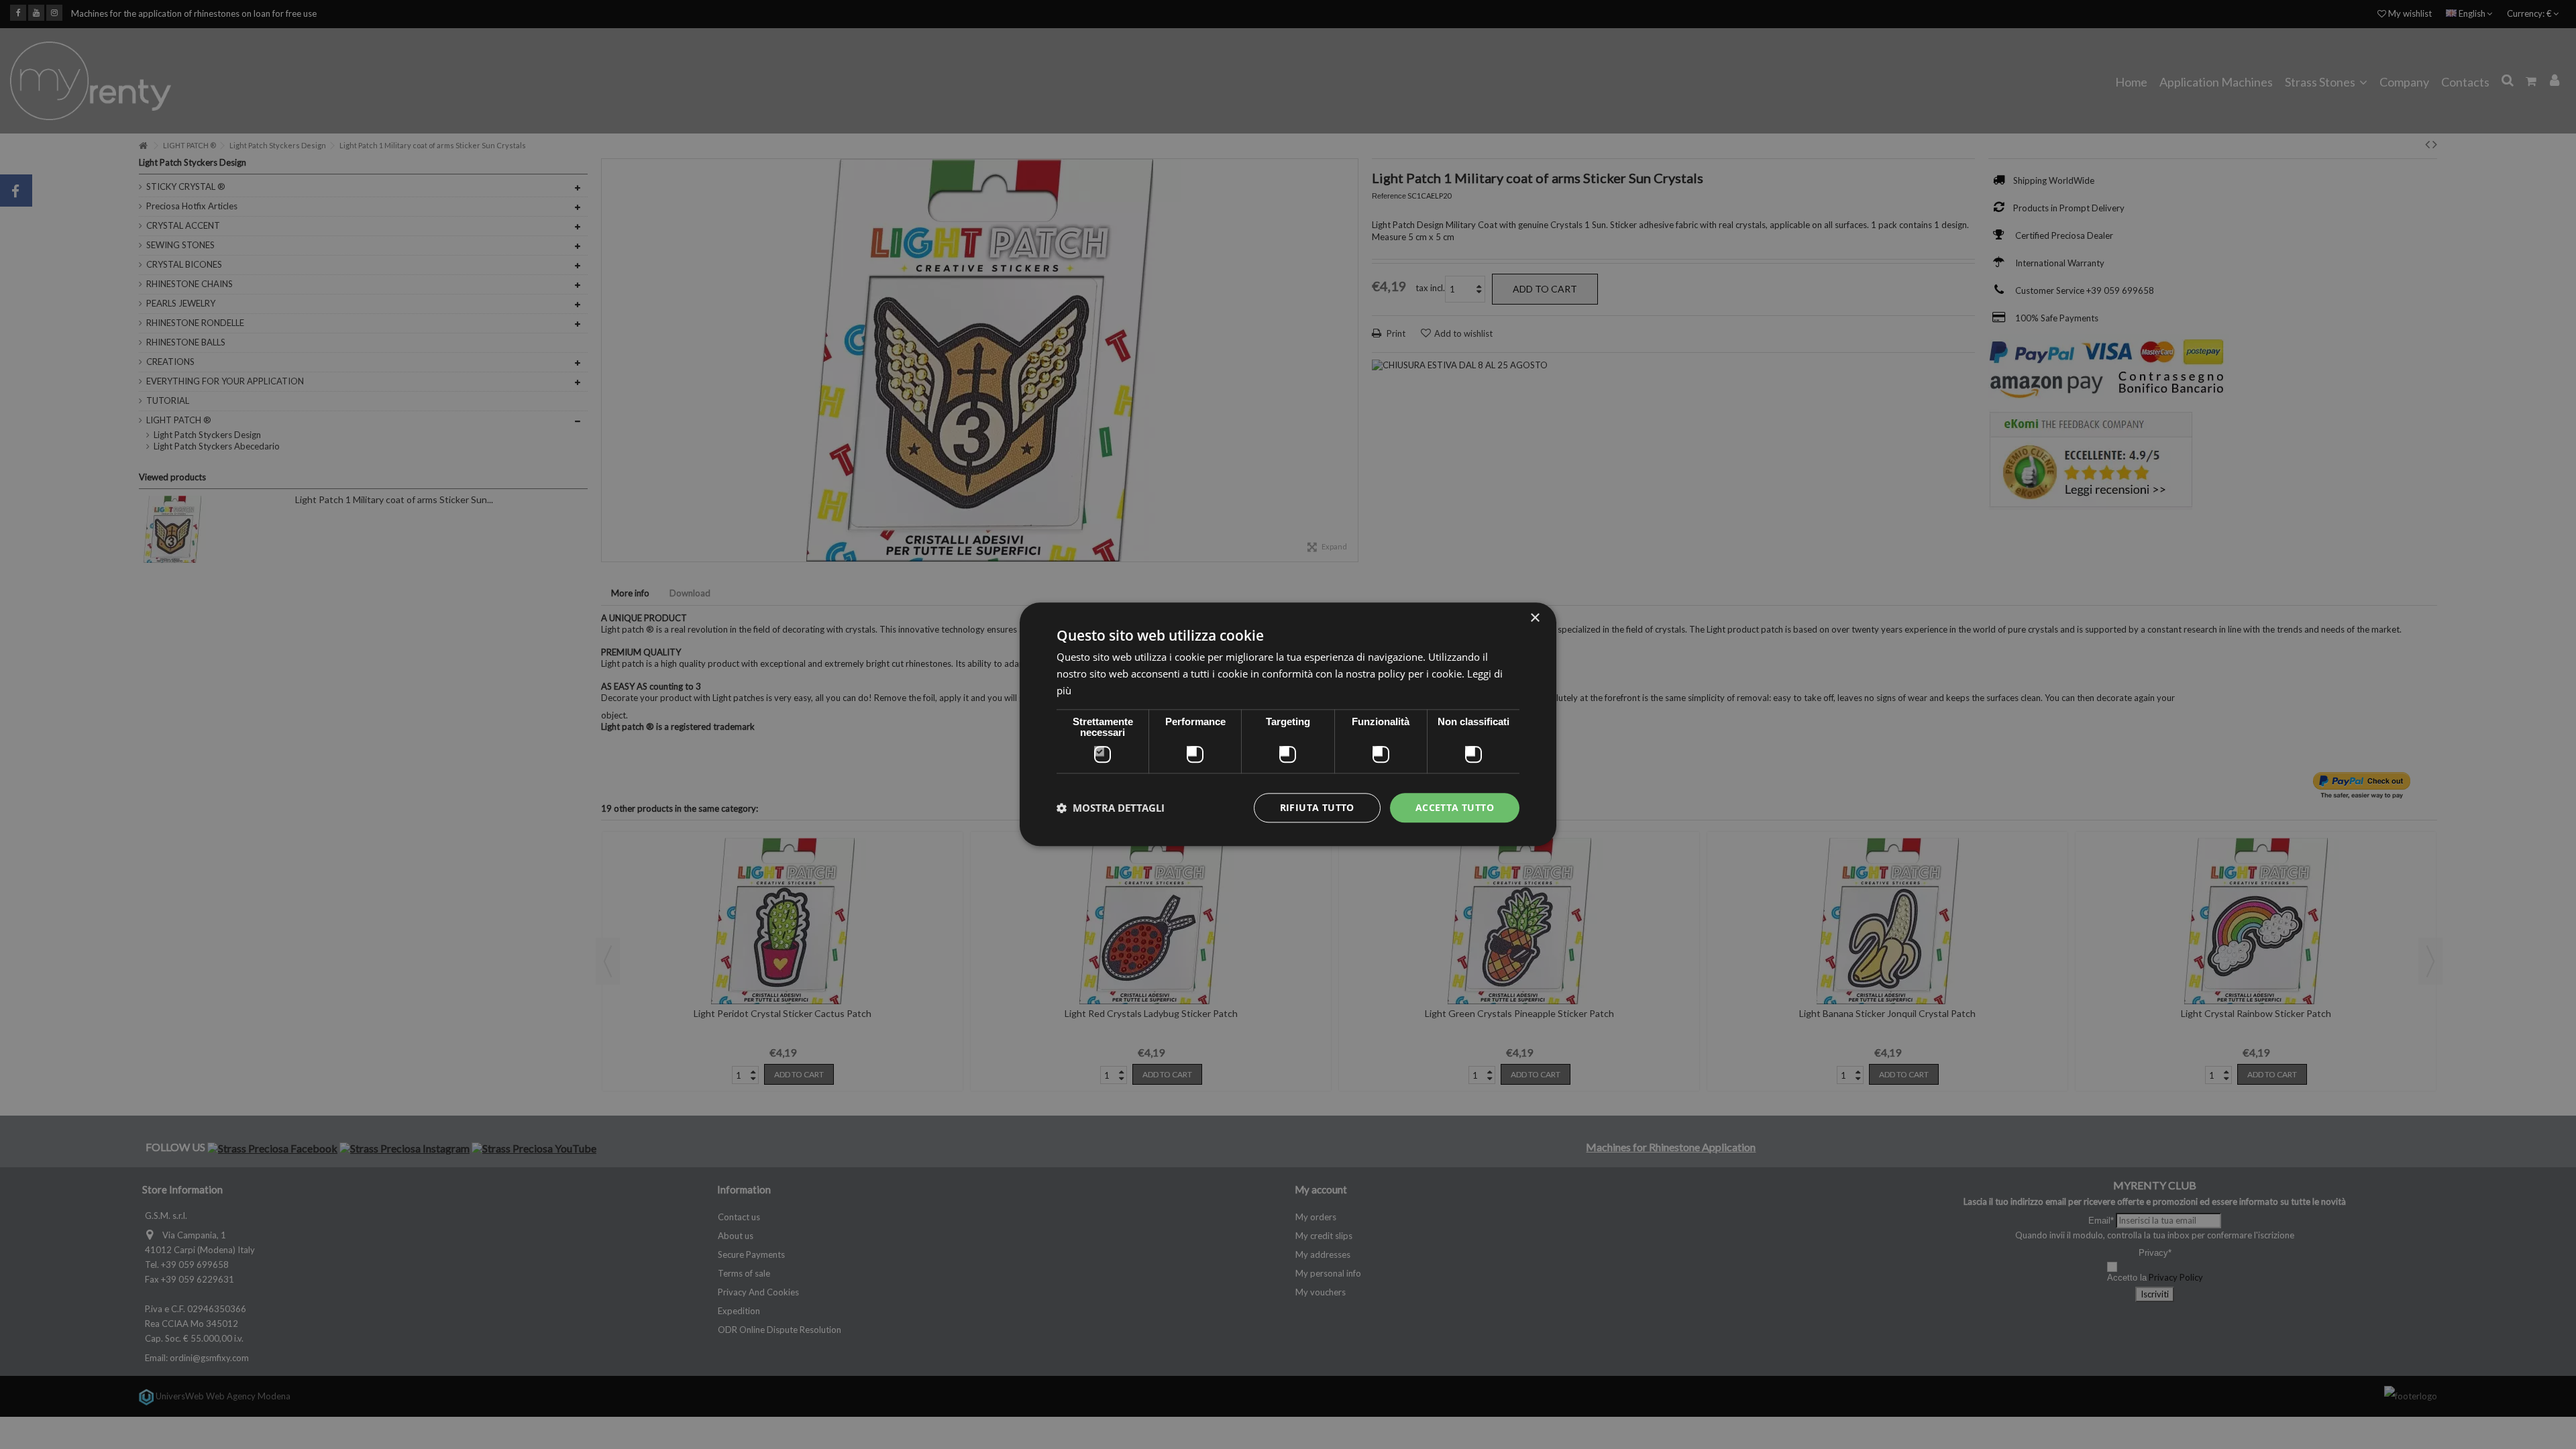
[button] (1111, 808)
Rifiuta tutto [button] (1317, 807)
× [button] (1535, 618)
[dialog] (1288, 724)
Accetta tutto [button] (1455, 807)
